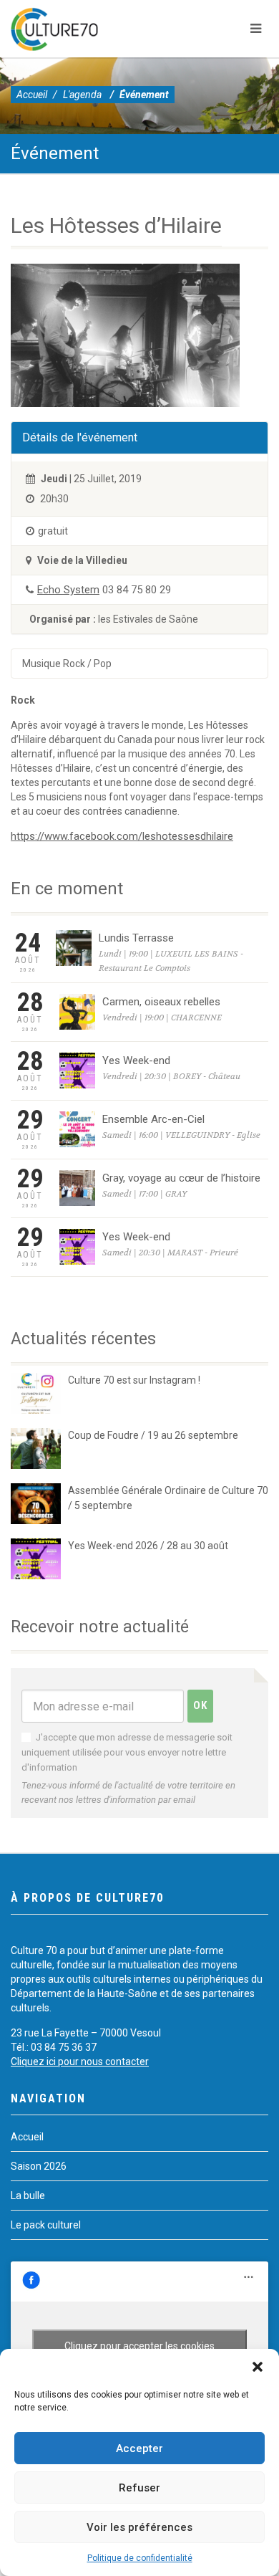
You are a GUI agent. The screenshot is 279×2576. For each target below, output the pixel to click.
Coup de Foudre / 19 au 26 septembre (153, 1435)
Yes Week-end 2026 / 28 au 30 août (148, 1546)
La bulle (28, 2196)
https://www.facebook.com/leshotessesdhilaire (122, 836)
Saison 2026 (39, 2166)
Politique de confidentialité (140, 2558)
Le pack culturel (46, 2225)
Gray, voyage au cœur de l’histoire (181, 1178)
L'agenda (82, 95)
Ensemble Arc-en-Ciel (153, 1119)
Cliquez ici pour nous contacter (80, 2062)
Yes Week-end (136, 1060)
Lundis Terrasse (136, 938)
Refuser (139, 2488)
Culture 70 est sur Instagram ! (134, 1380)
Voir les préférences (139, 2527)
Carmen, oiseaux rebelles (161, 1002)
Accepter (139, 2448)
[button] (258, 2367)
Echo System (68, 590)
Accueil (32, 95)
